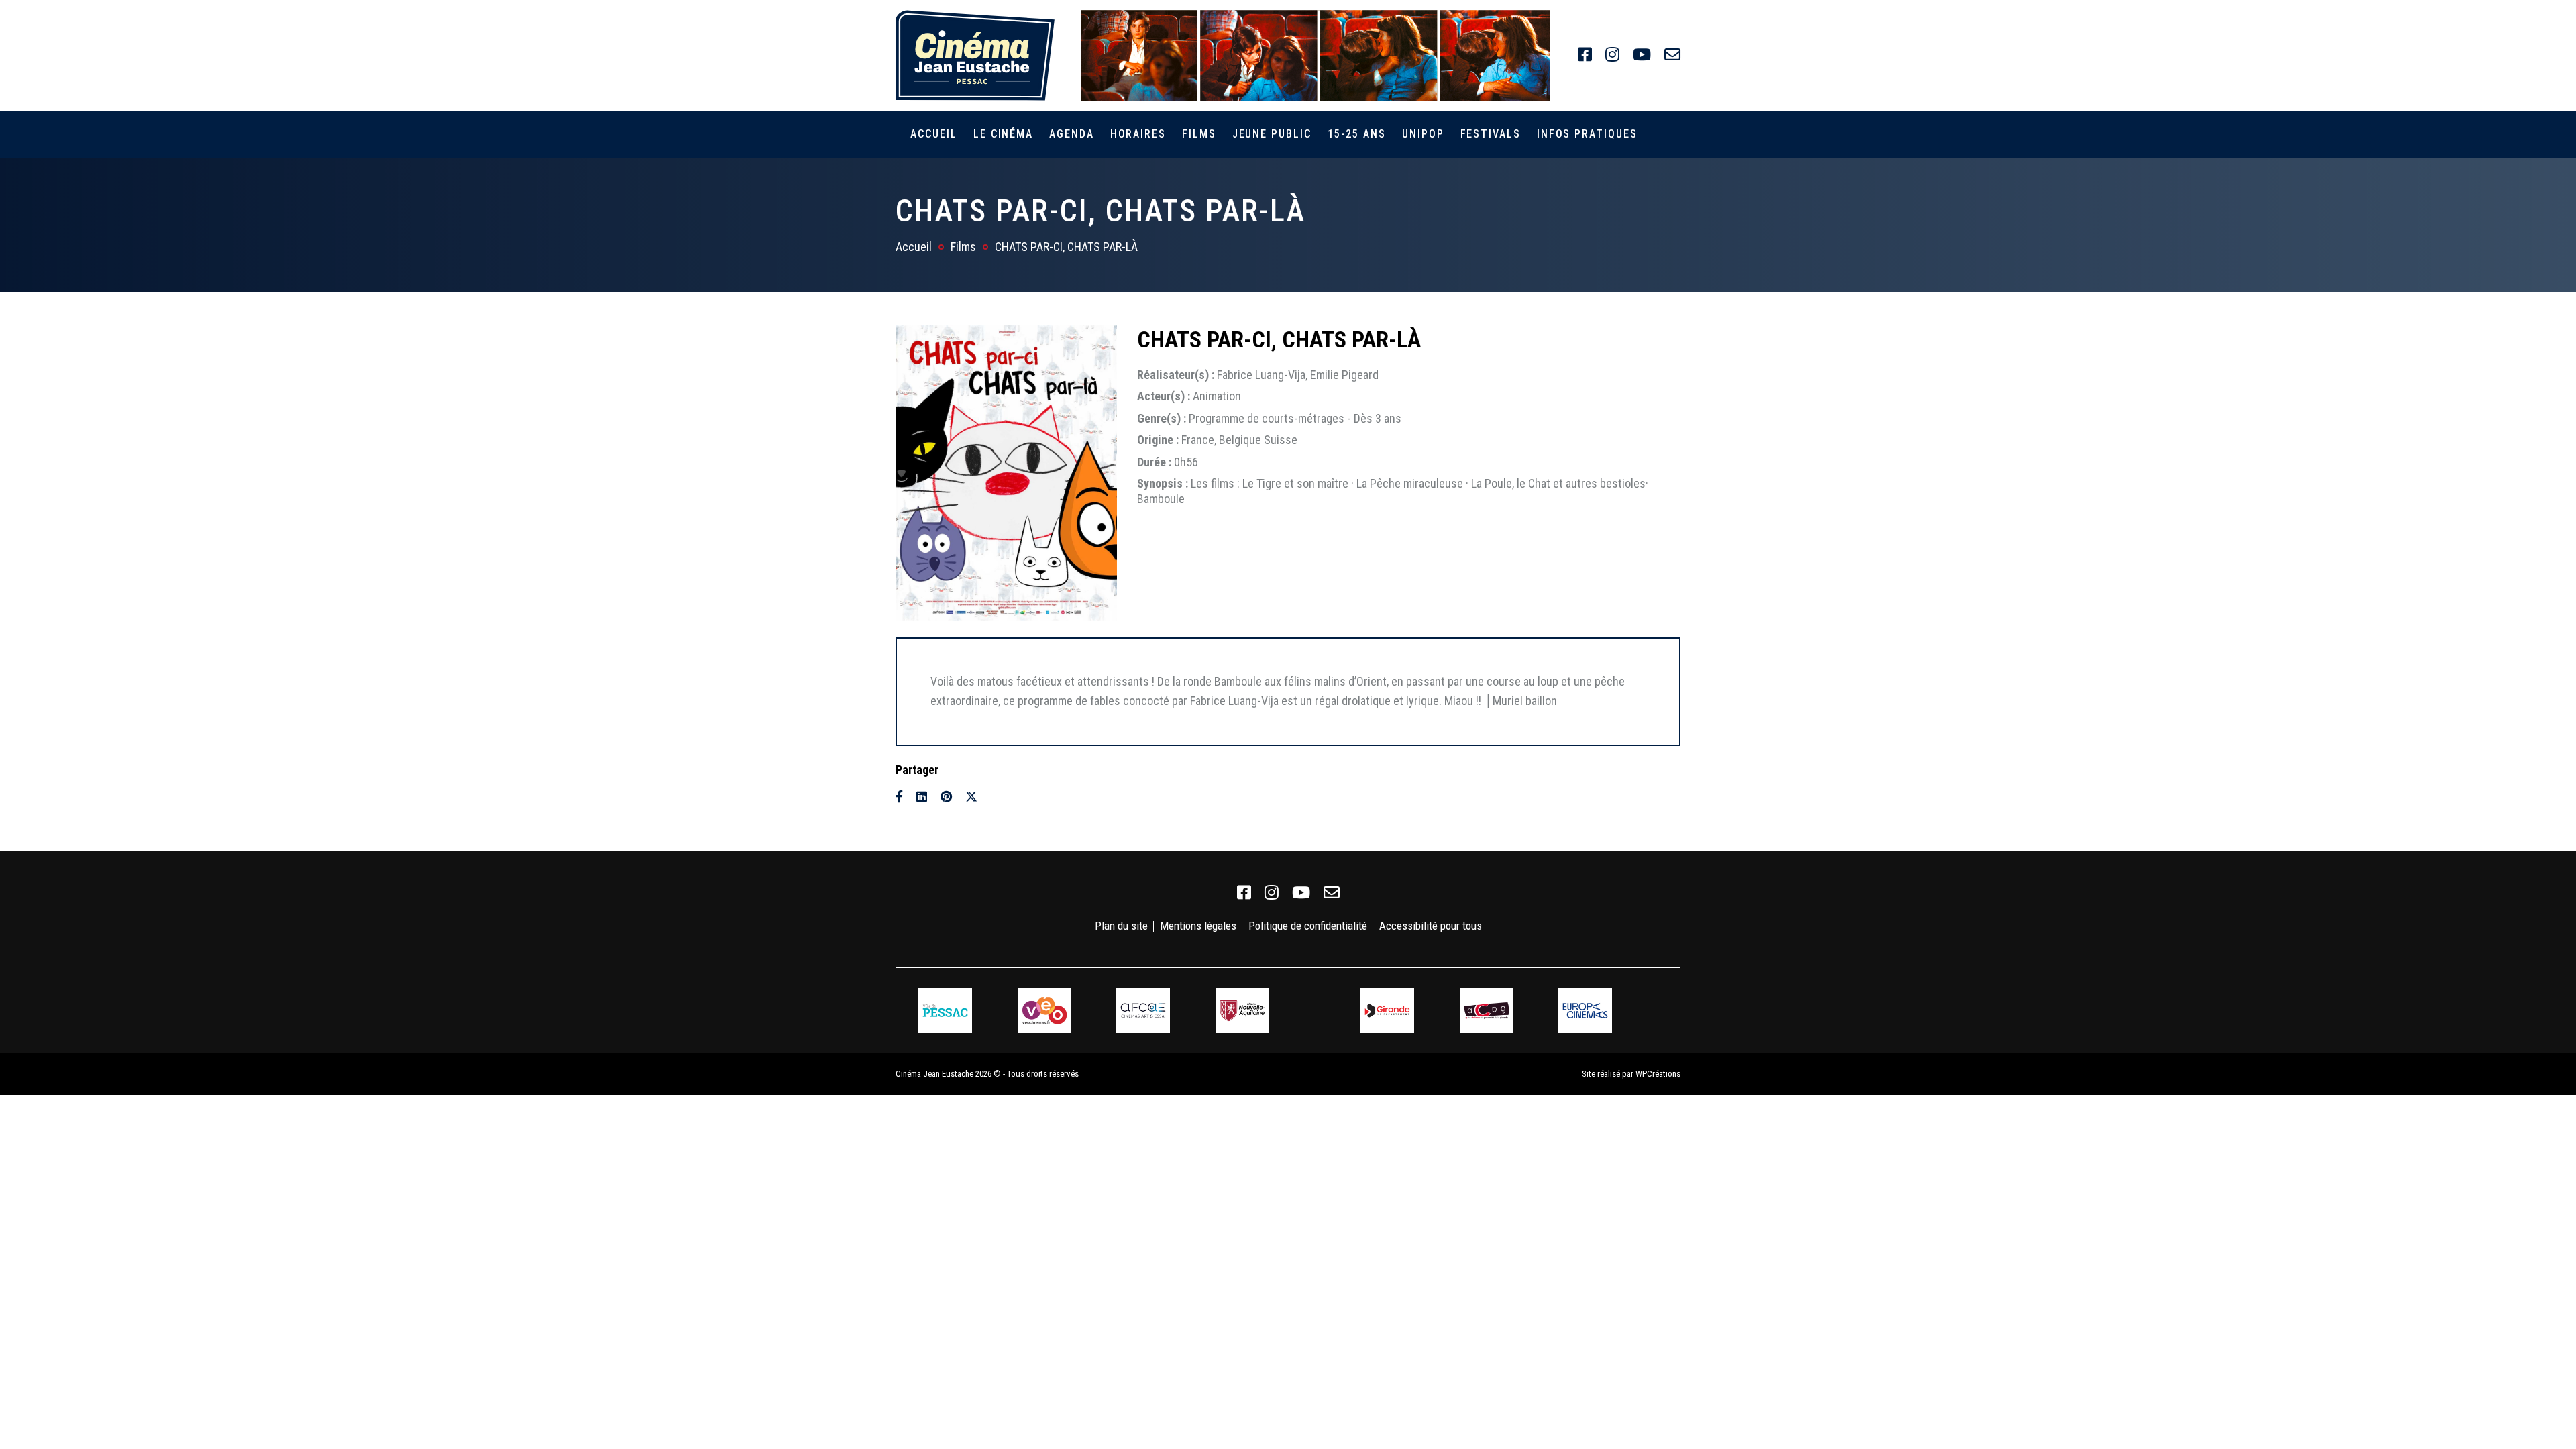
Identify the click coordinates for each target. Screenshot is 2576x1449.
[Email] (996, 797)
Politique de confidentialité (1308, 926)
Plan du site (1121, 926)
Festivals (1491, 134)
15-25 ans (1357, 134)
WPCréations (1658, 1074)
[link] (1585, 55)
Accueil (933, 134)
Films (1199, 134)
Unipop (1423, 134)
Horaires (1138, 134)
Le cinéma (1003, 134)
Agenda (1072, 134)
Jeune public (1272, 134)
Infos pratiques (1587, 134)
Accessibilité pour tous (1431, 926)
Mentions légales (1198, 926)
